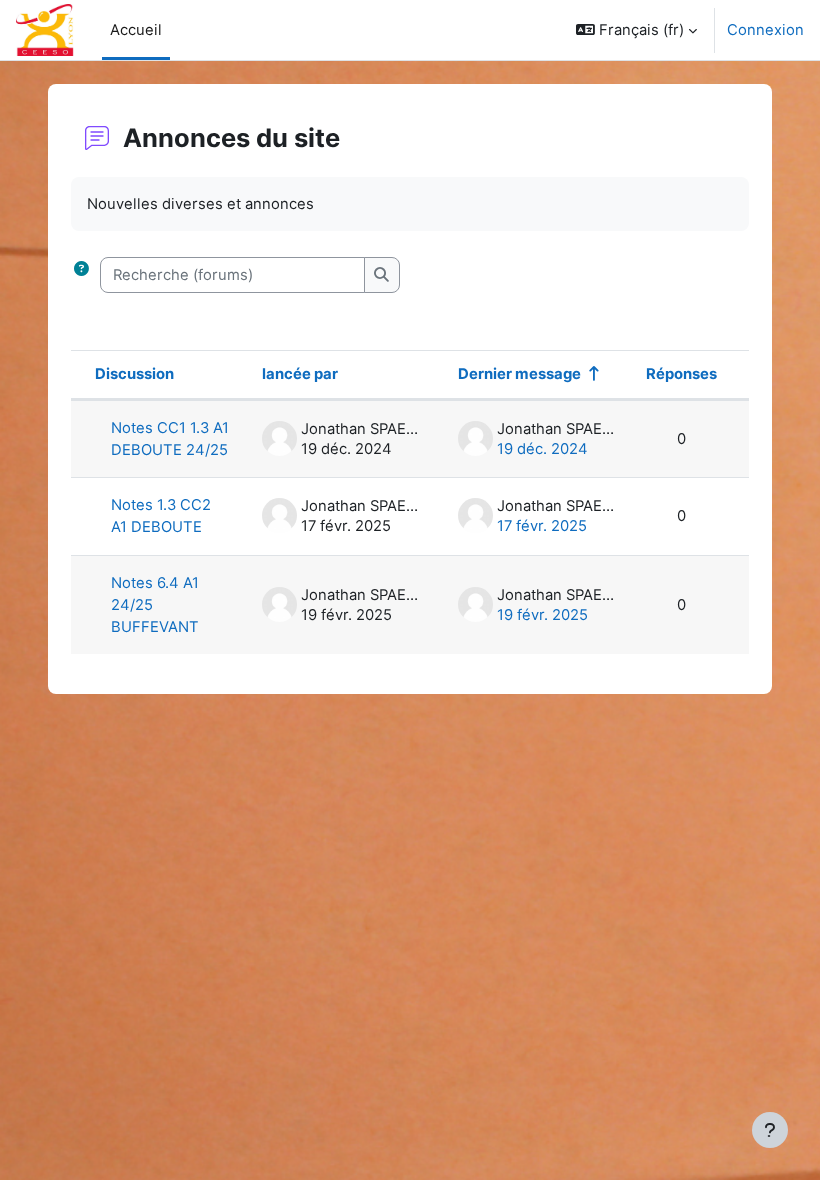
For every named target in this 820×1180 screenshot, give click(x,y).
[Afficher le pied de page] (770, 1130)
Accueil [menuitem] (136, 30)
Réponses (681, 374)
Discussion (134, 374)
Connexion (765, 30)
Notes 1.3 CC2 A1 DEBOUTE (161, 516)
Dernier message (519, 374)
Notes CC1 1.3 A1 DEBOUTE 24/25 (170, 439)
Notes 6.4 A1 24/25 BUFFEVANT (155, 605)
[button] (636, 30)
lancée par (300, 374)
